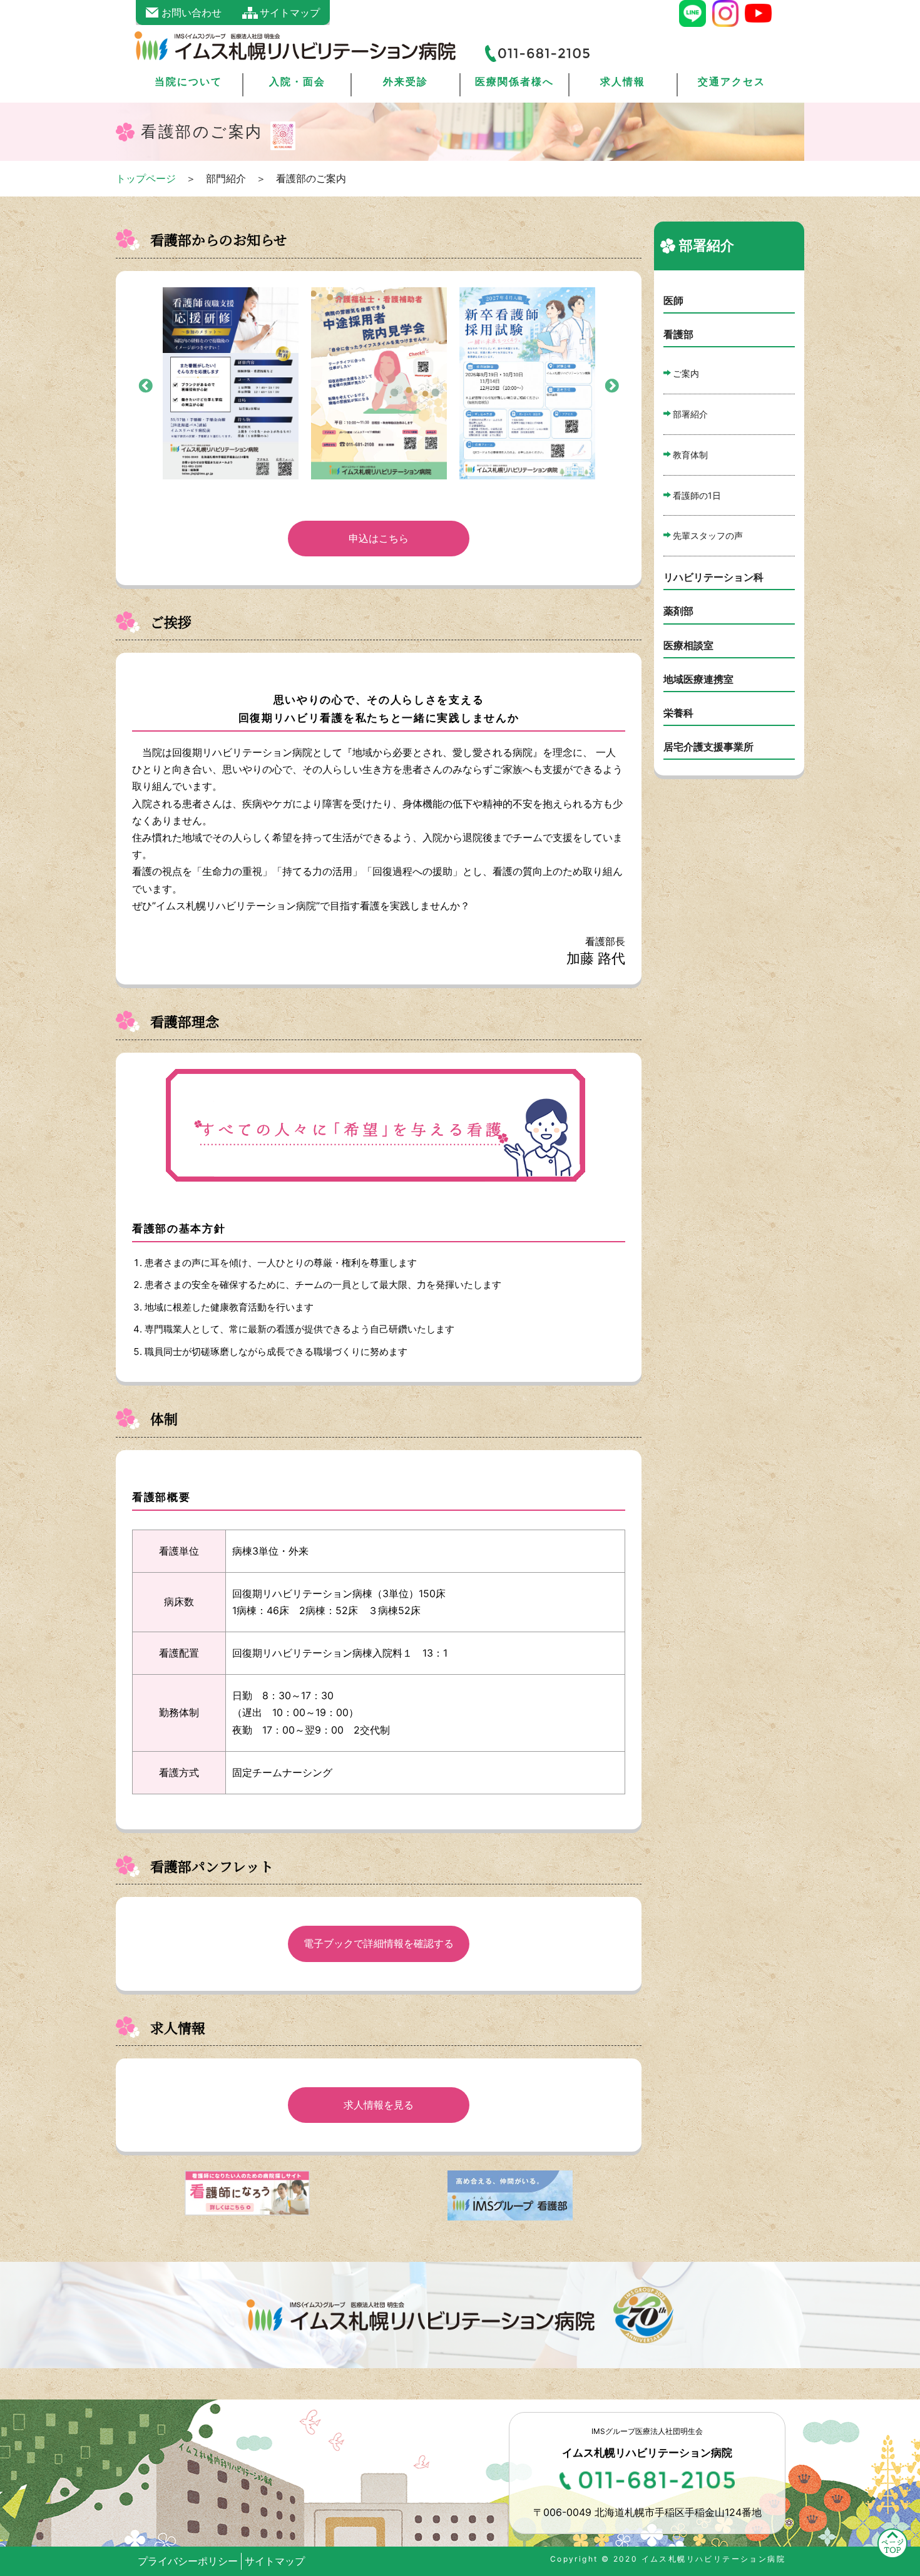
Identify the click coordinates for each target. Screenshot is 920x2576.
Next (610, 385)
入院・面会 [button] (297, 81)
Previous (144, 385)
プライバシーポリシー (188, 2561)
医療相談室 (688, 645)
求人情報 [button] (623, 81)
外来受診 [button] (406, 81)
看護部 (678, 334)
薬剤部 (678, 611)
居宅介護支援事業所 (708, 747)
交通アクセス (732, 81)
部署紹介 (690, 414)
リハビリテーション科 (713, 577)
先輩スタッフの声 (708, 535)
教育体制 (690, 455)
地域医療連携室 (698, 679)
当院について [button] (188, 81)
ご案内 (686, 373)
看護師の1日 (697, 495)
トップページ (146, 178)
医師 (673, 300)
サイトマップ (275, 2561)
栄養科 (678, 713)
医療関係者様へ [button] (514, 81)
